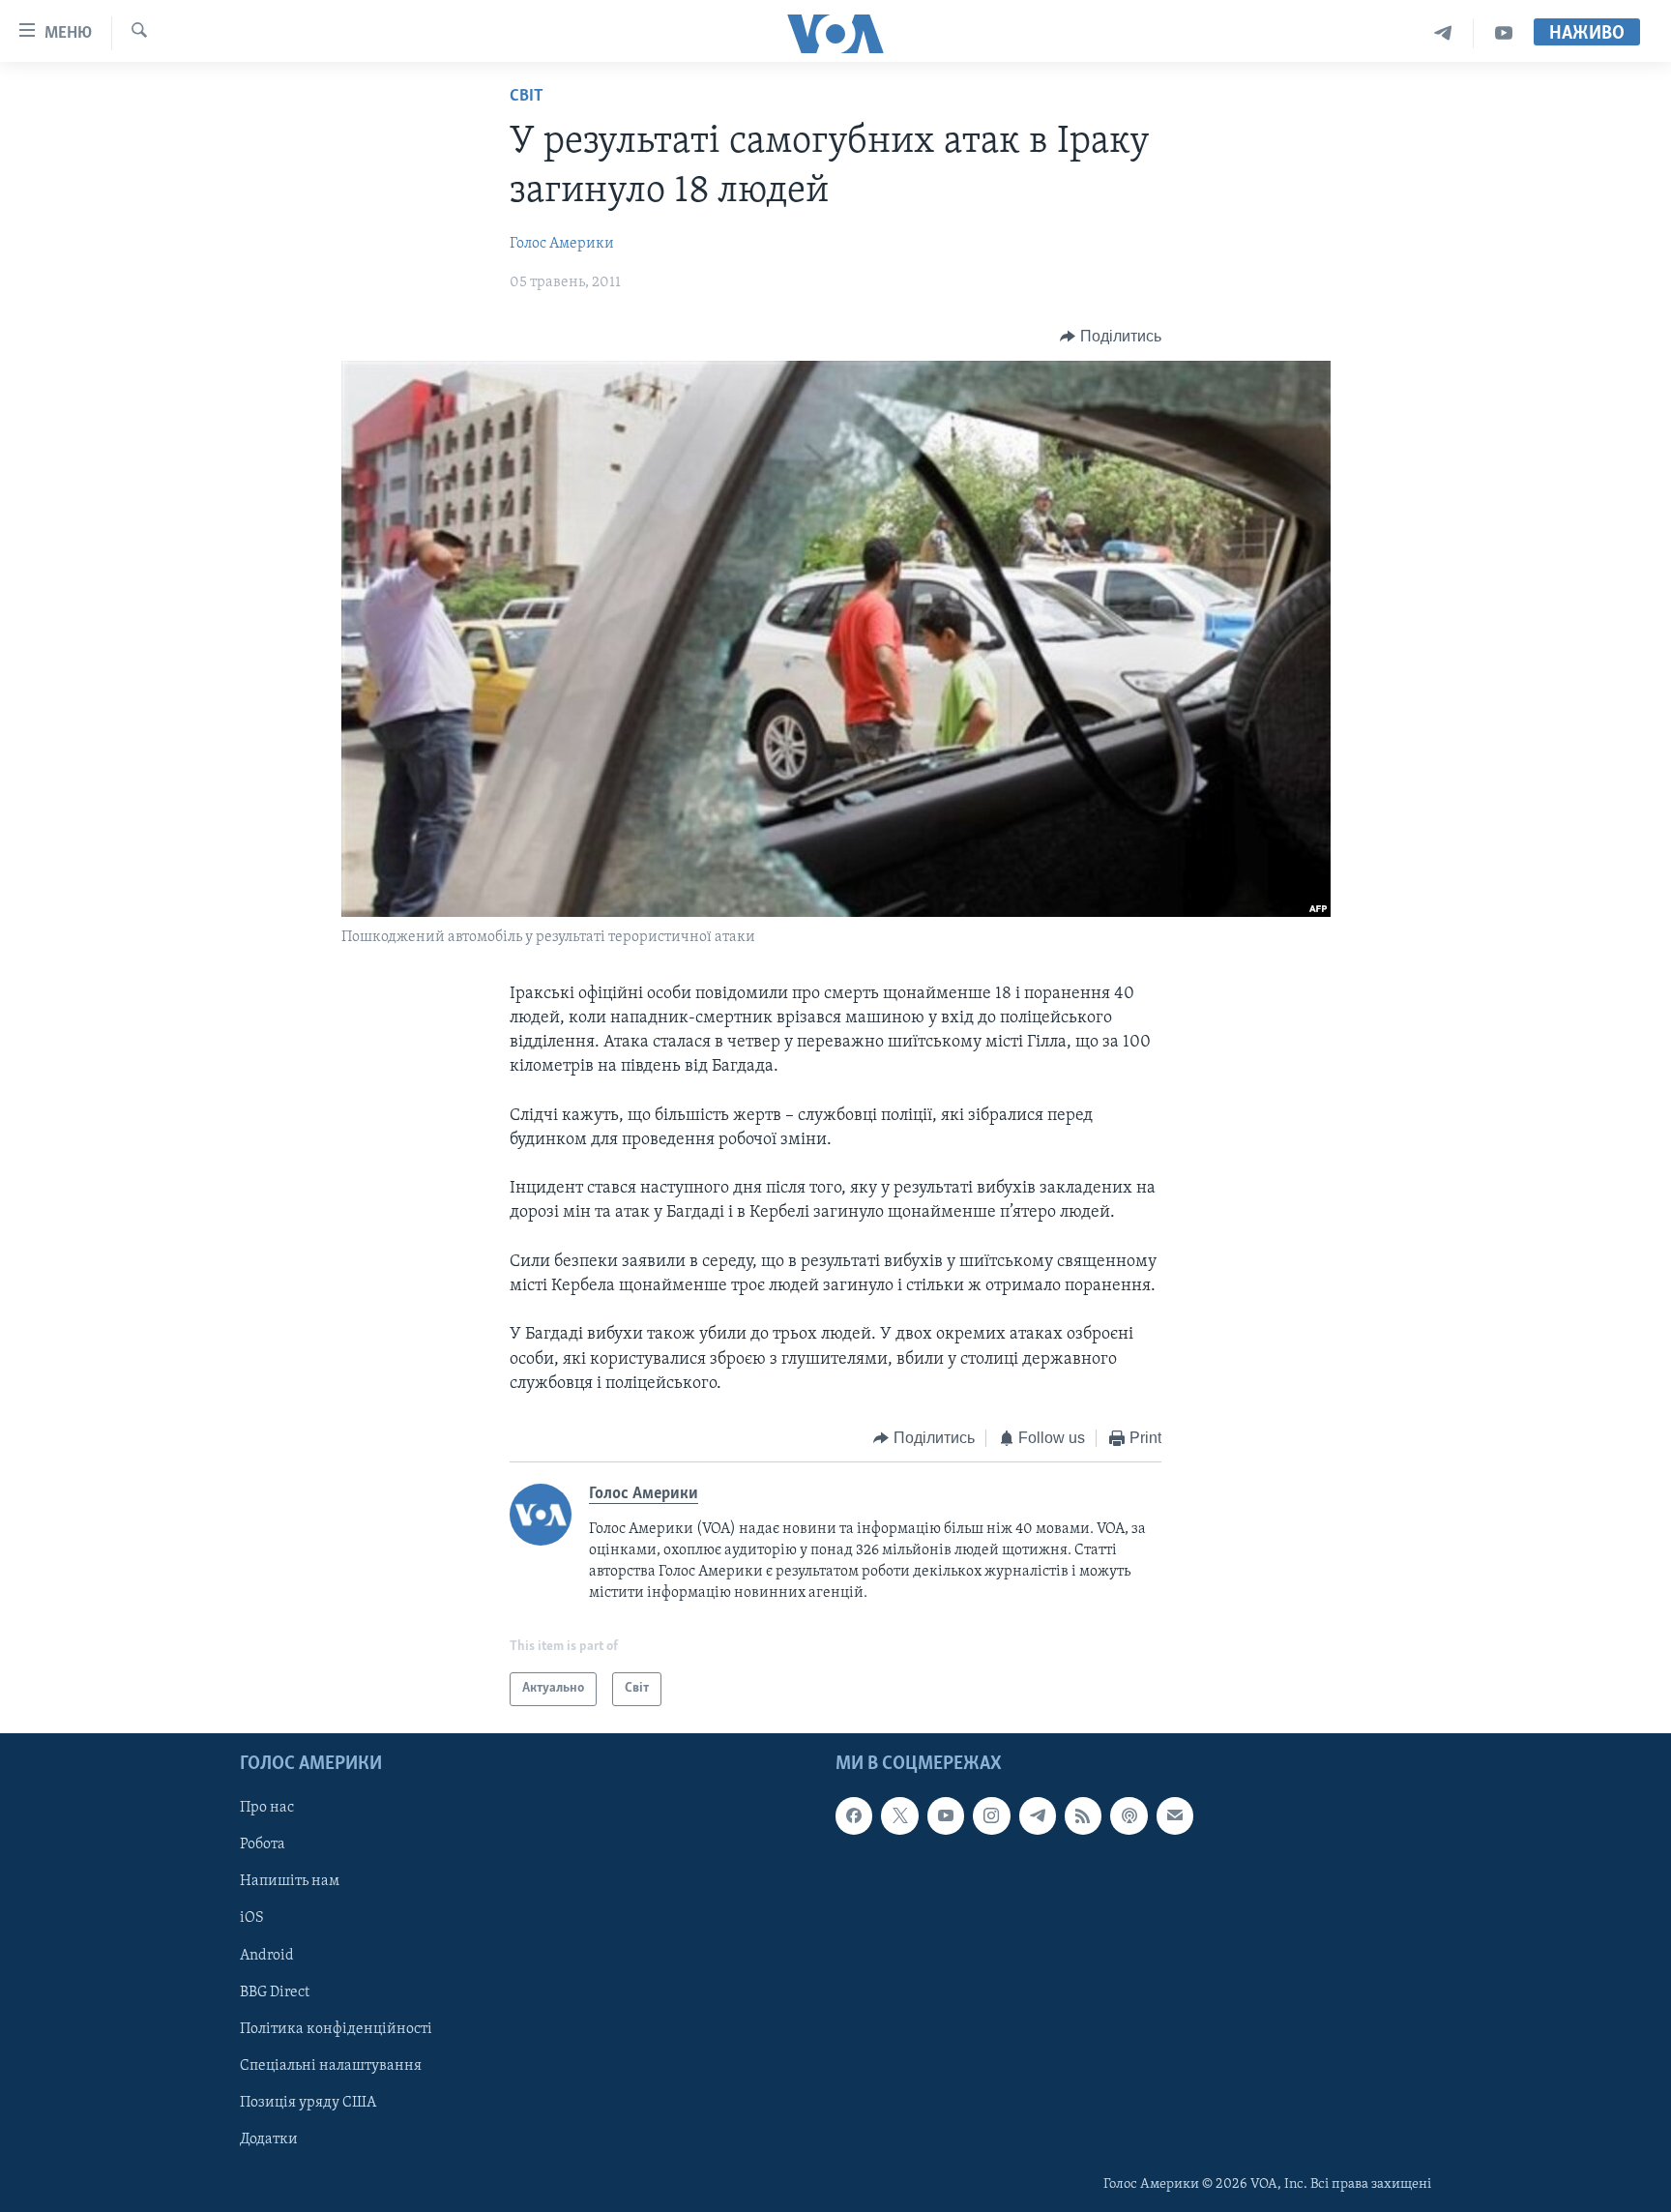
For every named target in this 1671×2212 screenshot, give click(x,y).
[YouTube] (1504, 33)
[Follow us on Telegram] (1038, 1815)
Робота (263, 1844)
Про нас (267, 1808)
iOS (252, 1918)
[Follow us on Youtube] (946, 1815)
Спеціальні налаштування (331, 2066)
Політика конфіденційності (336, 2029)
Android (267, 1955)
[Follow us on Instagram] (991, 1815)
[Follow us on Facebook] (854, 1815)
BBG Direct (275, 1991)
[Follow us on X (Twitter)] (899, 1815)
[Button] (1111, 337)
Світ (527, 97)
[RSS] (1083, 1815)
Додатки (269, 2139)
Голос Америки (562, 244)
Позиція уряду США (308, 2103)
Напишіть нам (290, 1881)
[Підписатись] (1175, 1815)
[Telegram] (1443, 33)
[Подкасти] (1129, 1815)
